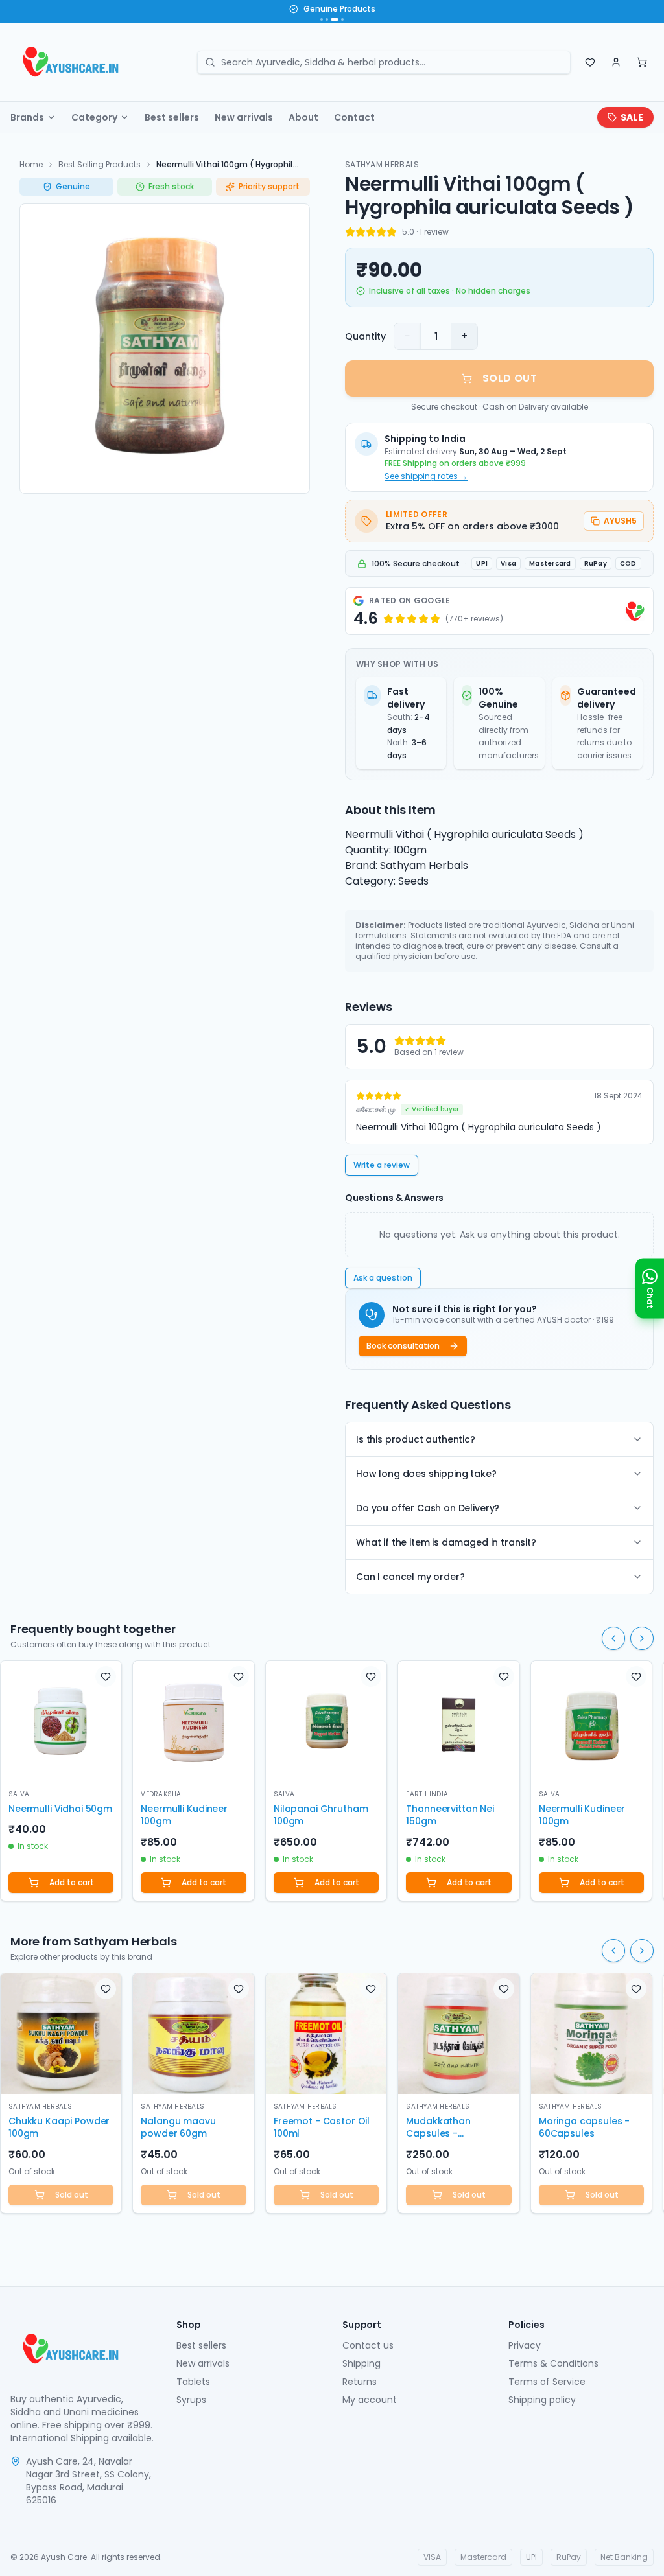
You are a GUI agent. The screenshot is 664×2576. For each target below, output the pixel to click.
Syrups (191, 2400)
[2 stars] (361, 232)
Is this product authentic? (416, 1439)
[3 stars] (371, 232)
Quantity (365, 336)
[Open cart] (642, 62)
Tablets (193, 2382)
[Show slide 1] (322, 19)
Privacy (525, 2345)
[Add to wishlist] (106, 1677)
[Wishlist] (590, 62)
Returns (360, 2382)
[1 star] (350, 232)
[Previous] (613, 1638)
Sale (632, 117)
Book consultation (403, 1346)
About (303, 117)
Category (94, 117)
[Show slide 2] (327, 19)
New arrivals (244, 117)
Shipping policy (542, 2400)
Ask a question (383, 1278)
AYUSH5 (620, 521)
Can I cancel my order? (410, 1577)
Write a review (382, 1165)
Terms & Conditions (553, 2363)
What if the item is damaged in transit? (446, 1542)
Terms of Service (547, 2382)
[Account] (616, 62)
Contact (354, 117)
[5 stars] (392, 232)
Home (31, 164)
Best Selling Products (100, 164)
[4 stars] (381, 232)
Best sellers (172, 117)
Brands (27, 117)
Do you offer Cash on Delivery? (428, 1508)
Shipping (362, 2363)
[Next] (642, 1638)
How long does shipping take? (426, 1474)
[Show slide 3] (335, 19)
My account (370, 2400)
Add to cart (72, 1882)
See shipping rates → (426, 476)
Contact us (368, 2345)
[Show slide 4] (342, 19)
